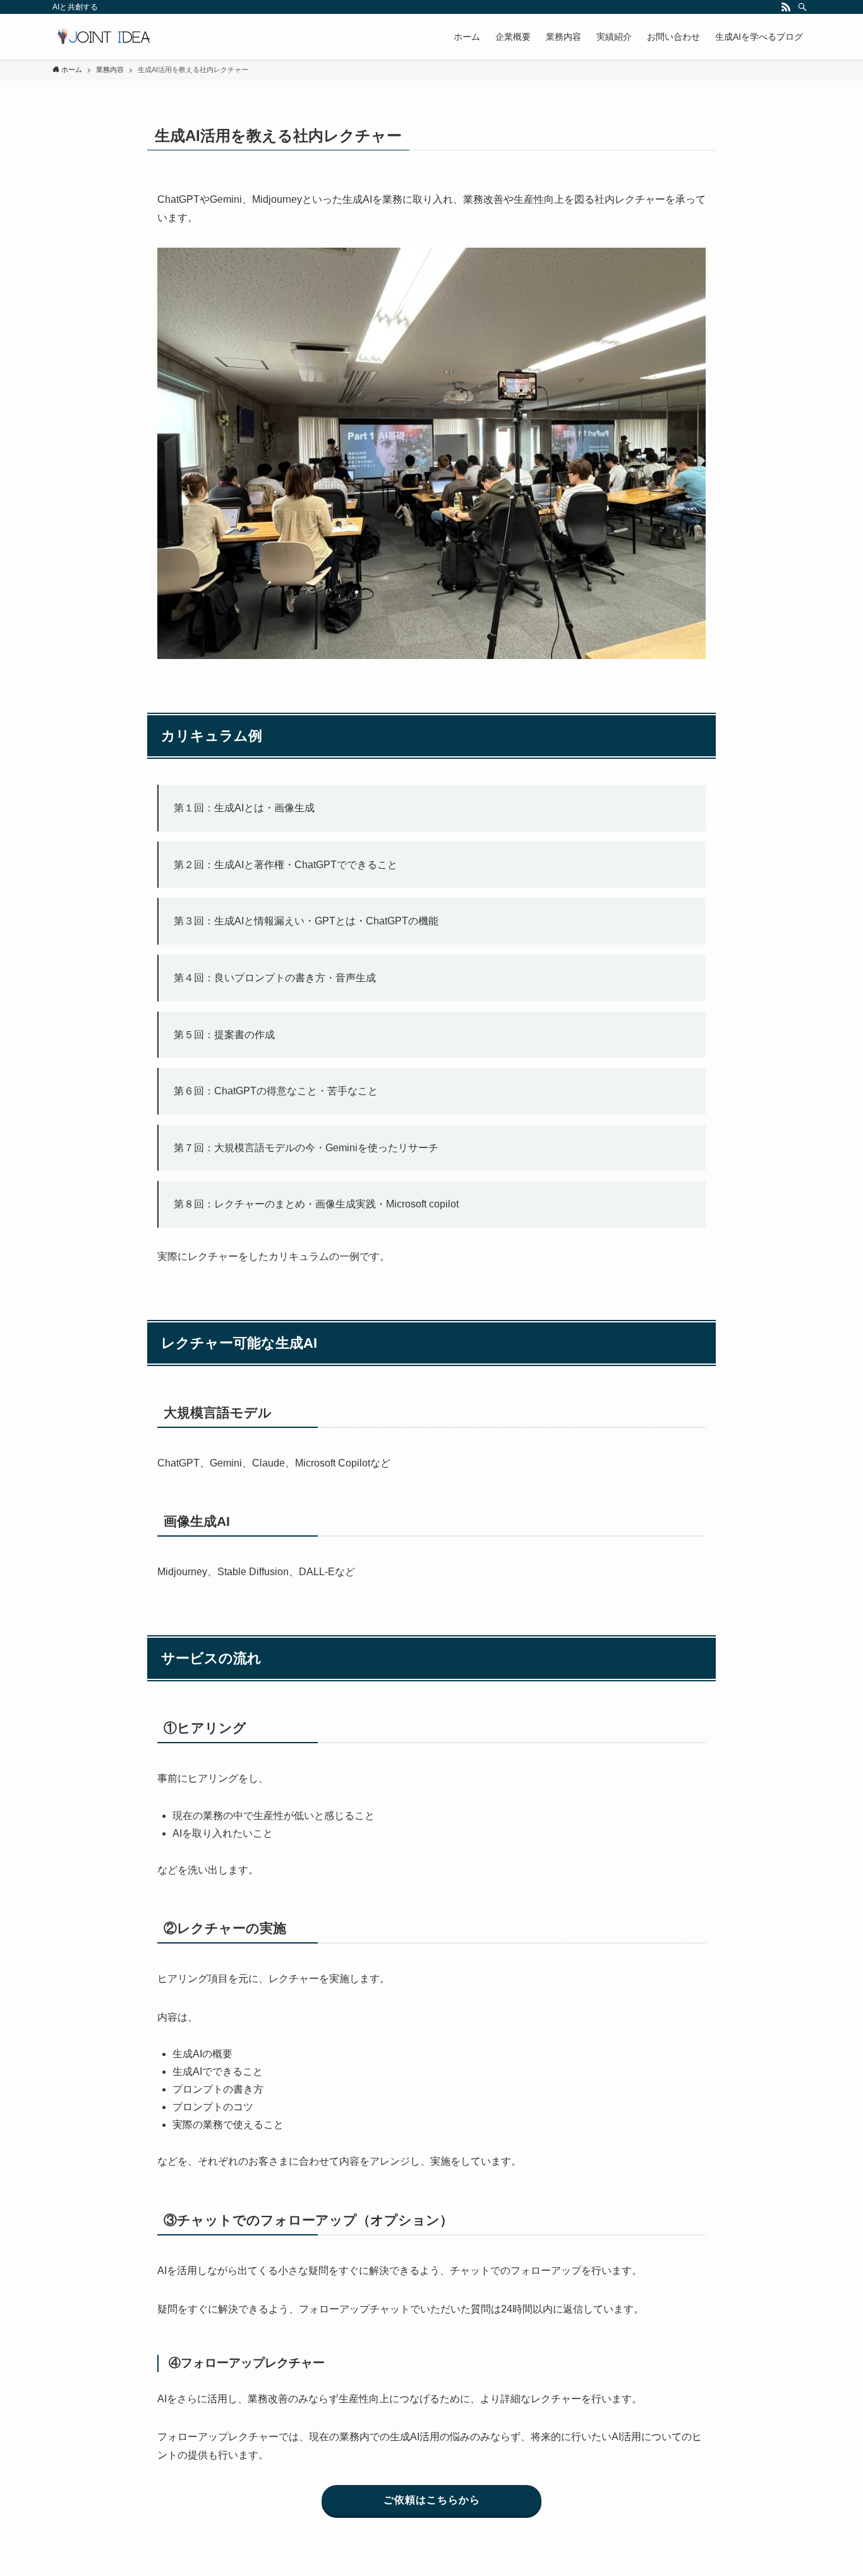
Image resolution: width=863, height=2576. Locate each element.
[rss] (786, 7)
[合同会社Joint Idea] (103, 37)
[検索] (802, 7)
